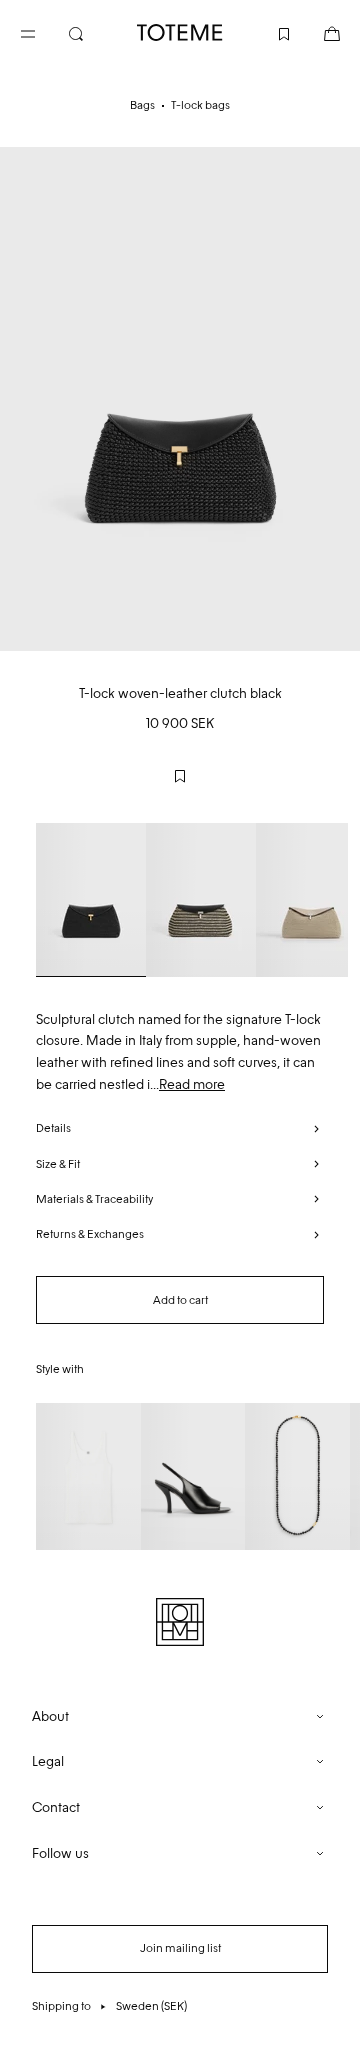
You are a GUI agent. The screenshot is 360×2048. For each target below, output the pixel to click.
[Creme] (201, 900)
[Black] (91, 900)
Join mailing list (180, 1948)
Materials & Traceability (94, 1199)
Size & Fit (58, 1164)
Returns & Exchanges (90, 1234)
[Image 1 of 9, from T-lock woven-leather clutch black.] (180, 399)
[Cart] (316, 32)
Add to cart (180, 1300)
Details (53, 1128)
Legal (48, 1761)
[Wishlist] (268, 32)
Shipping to (109, 2006)
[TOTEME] (180, 32)
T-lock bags (200, 105)
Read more (192, 1084)
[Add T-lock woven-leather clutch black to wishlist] (180, 776)
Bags (142, 105)
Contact (56, 1807)
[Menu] (44, 32)
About (50, 1716)
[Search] (92, 32)
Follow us (60, 1853)
